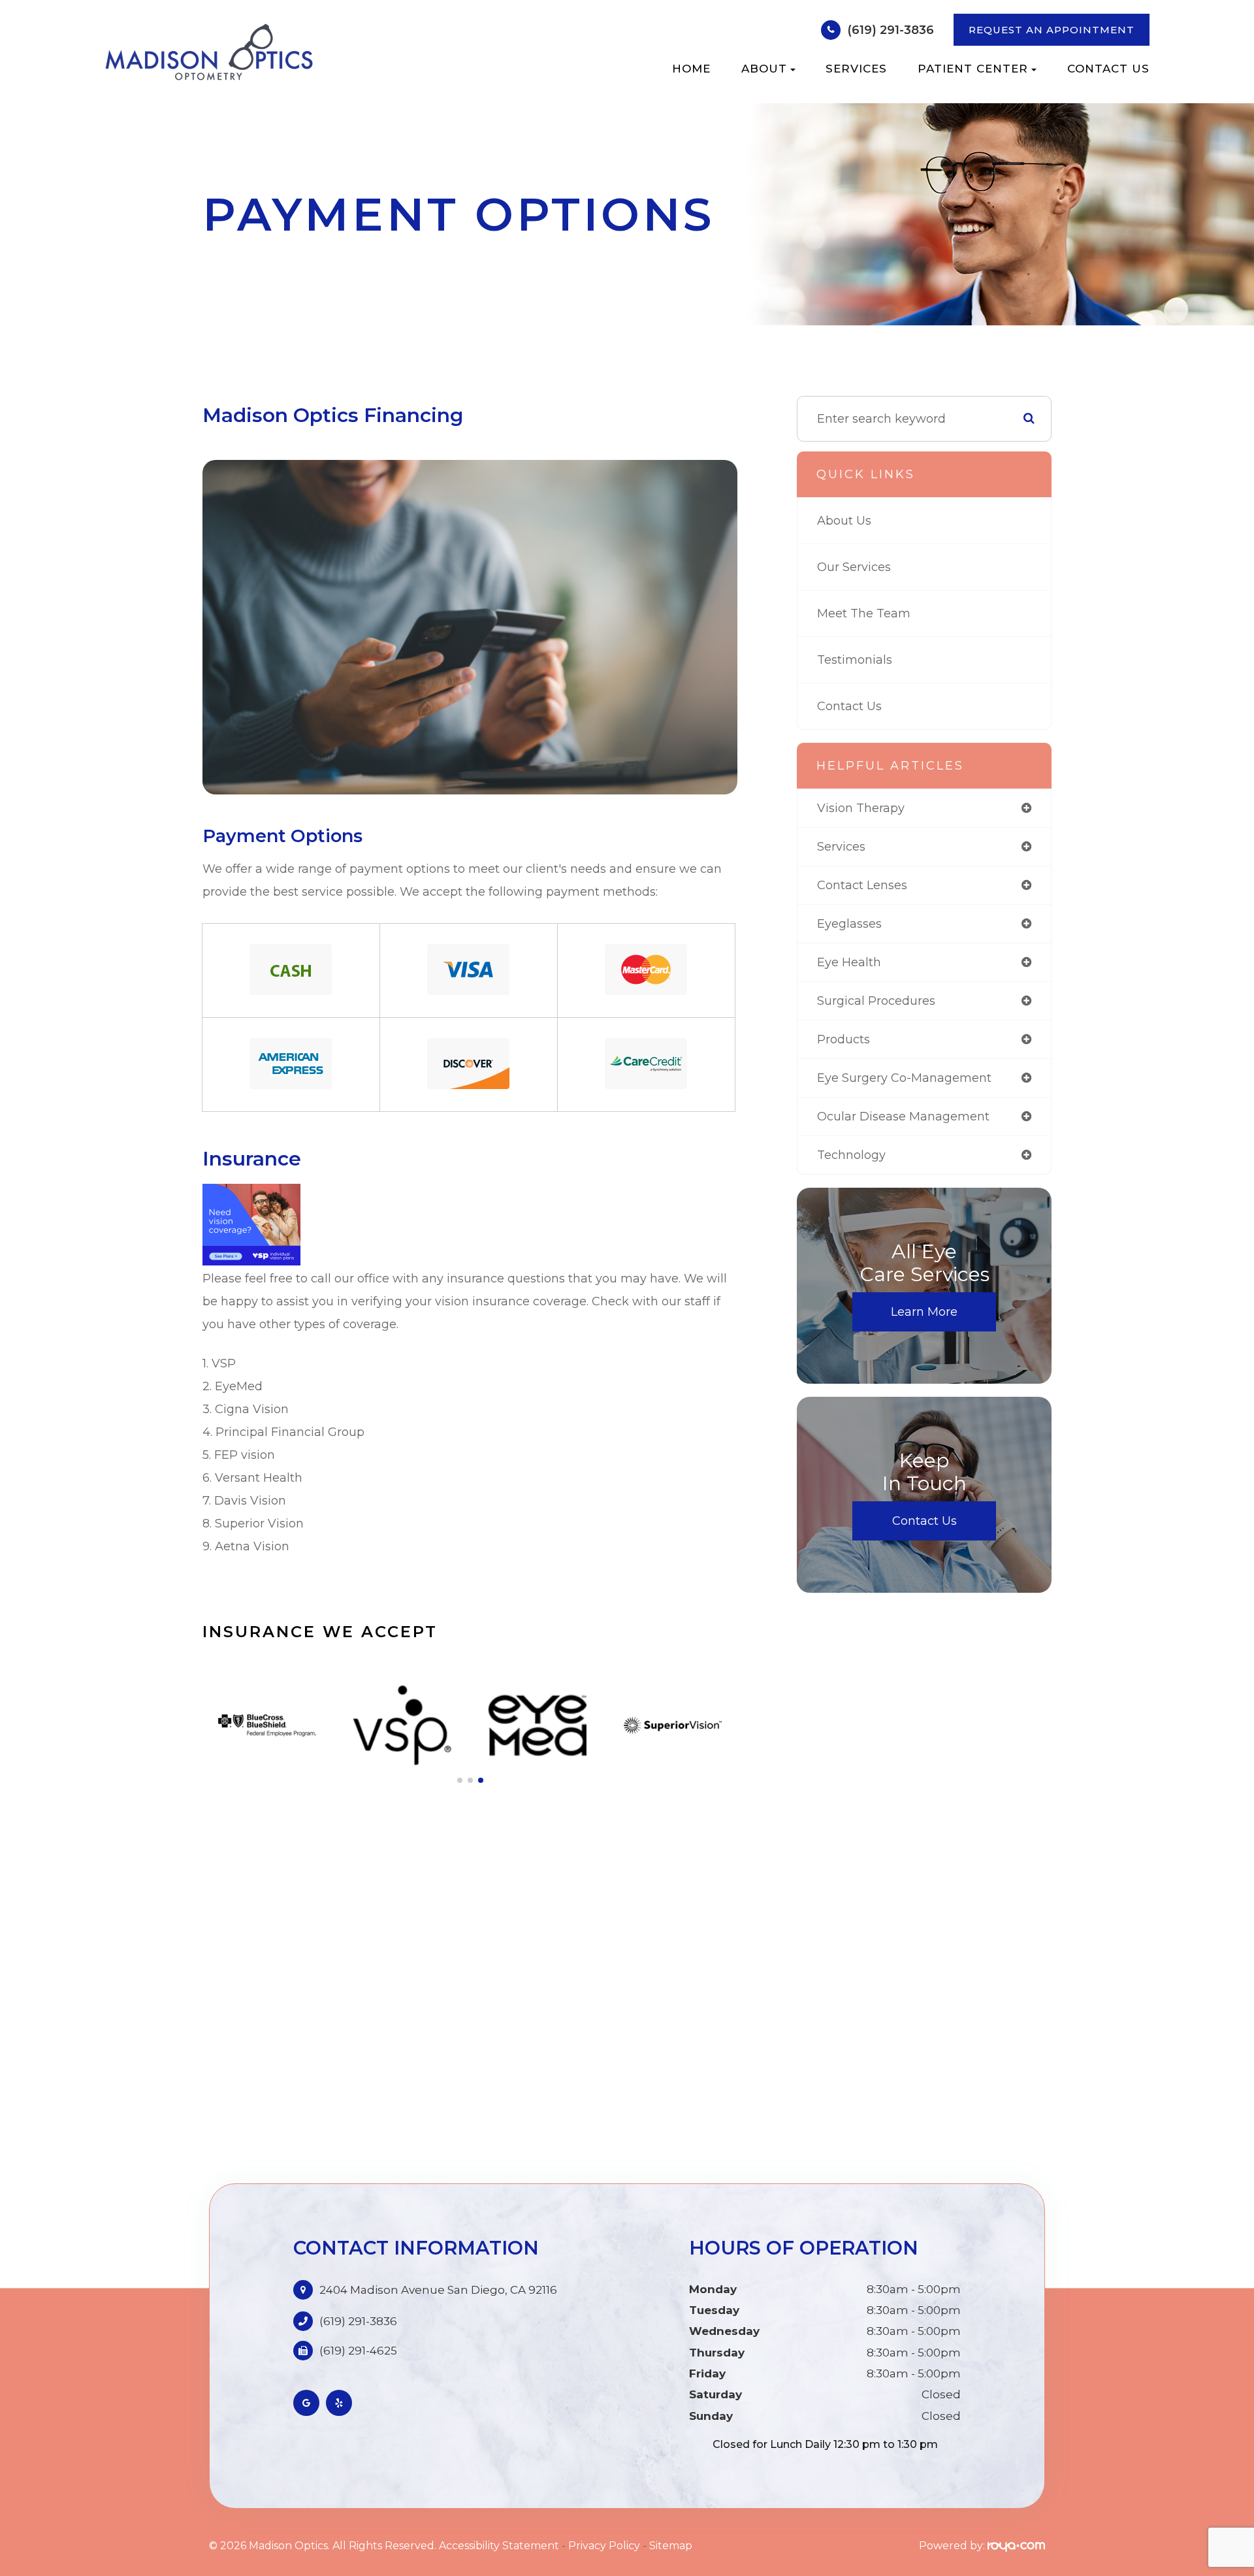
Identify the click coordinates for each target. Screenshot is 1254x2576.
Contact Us (1108, 69)
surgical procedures (876, 1001)
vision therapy (861, 808)
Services (856, 69)
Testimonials (855, 660)
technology (851, 1155)
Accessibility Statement (499, 2546)
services (841, 847)
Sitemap (671, 2546)
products (844, 1039)
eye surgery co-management (904, 1078)
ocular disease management (903, 1117)
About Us (844, 521)
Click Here (646, 1064)
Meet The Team (864, 613)
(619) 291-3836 (891, 30)
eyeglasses (849, 924)
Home (691, 69)
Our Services (854, 567)
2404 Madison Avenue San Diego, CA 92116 (438, 2290)
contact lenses (862, 885)
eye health (849, 962)
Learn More (924, 1312)
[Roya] (1016, 2546)
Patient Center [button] (973, 69)
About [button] (764, 69)
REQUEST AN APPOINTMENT (1052, 30)
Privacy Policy (604, 2546)
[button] (460, 1780)
